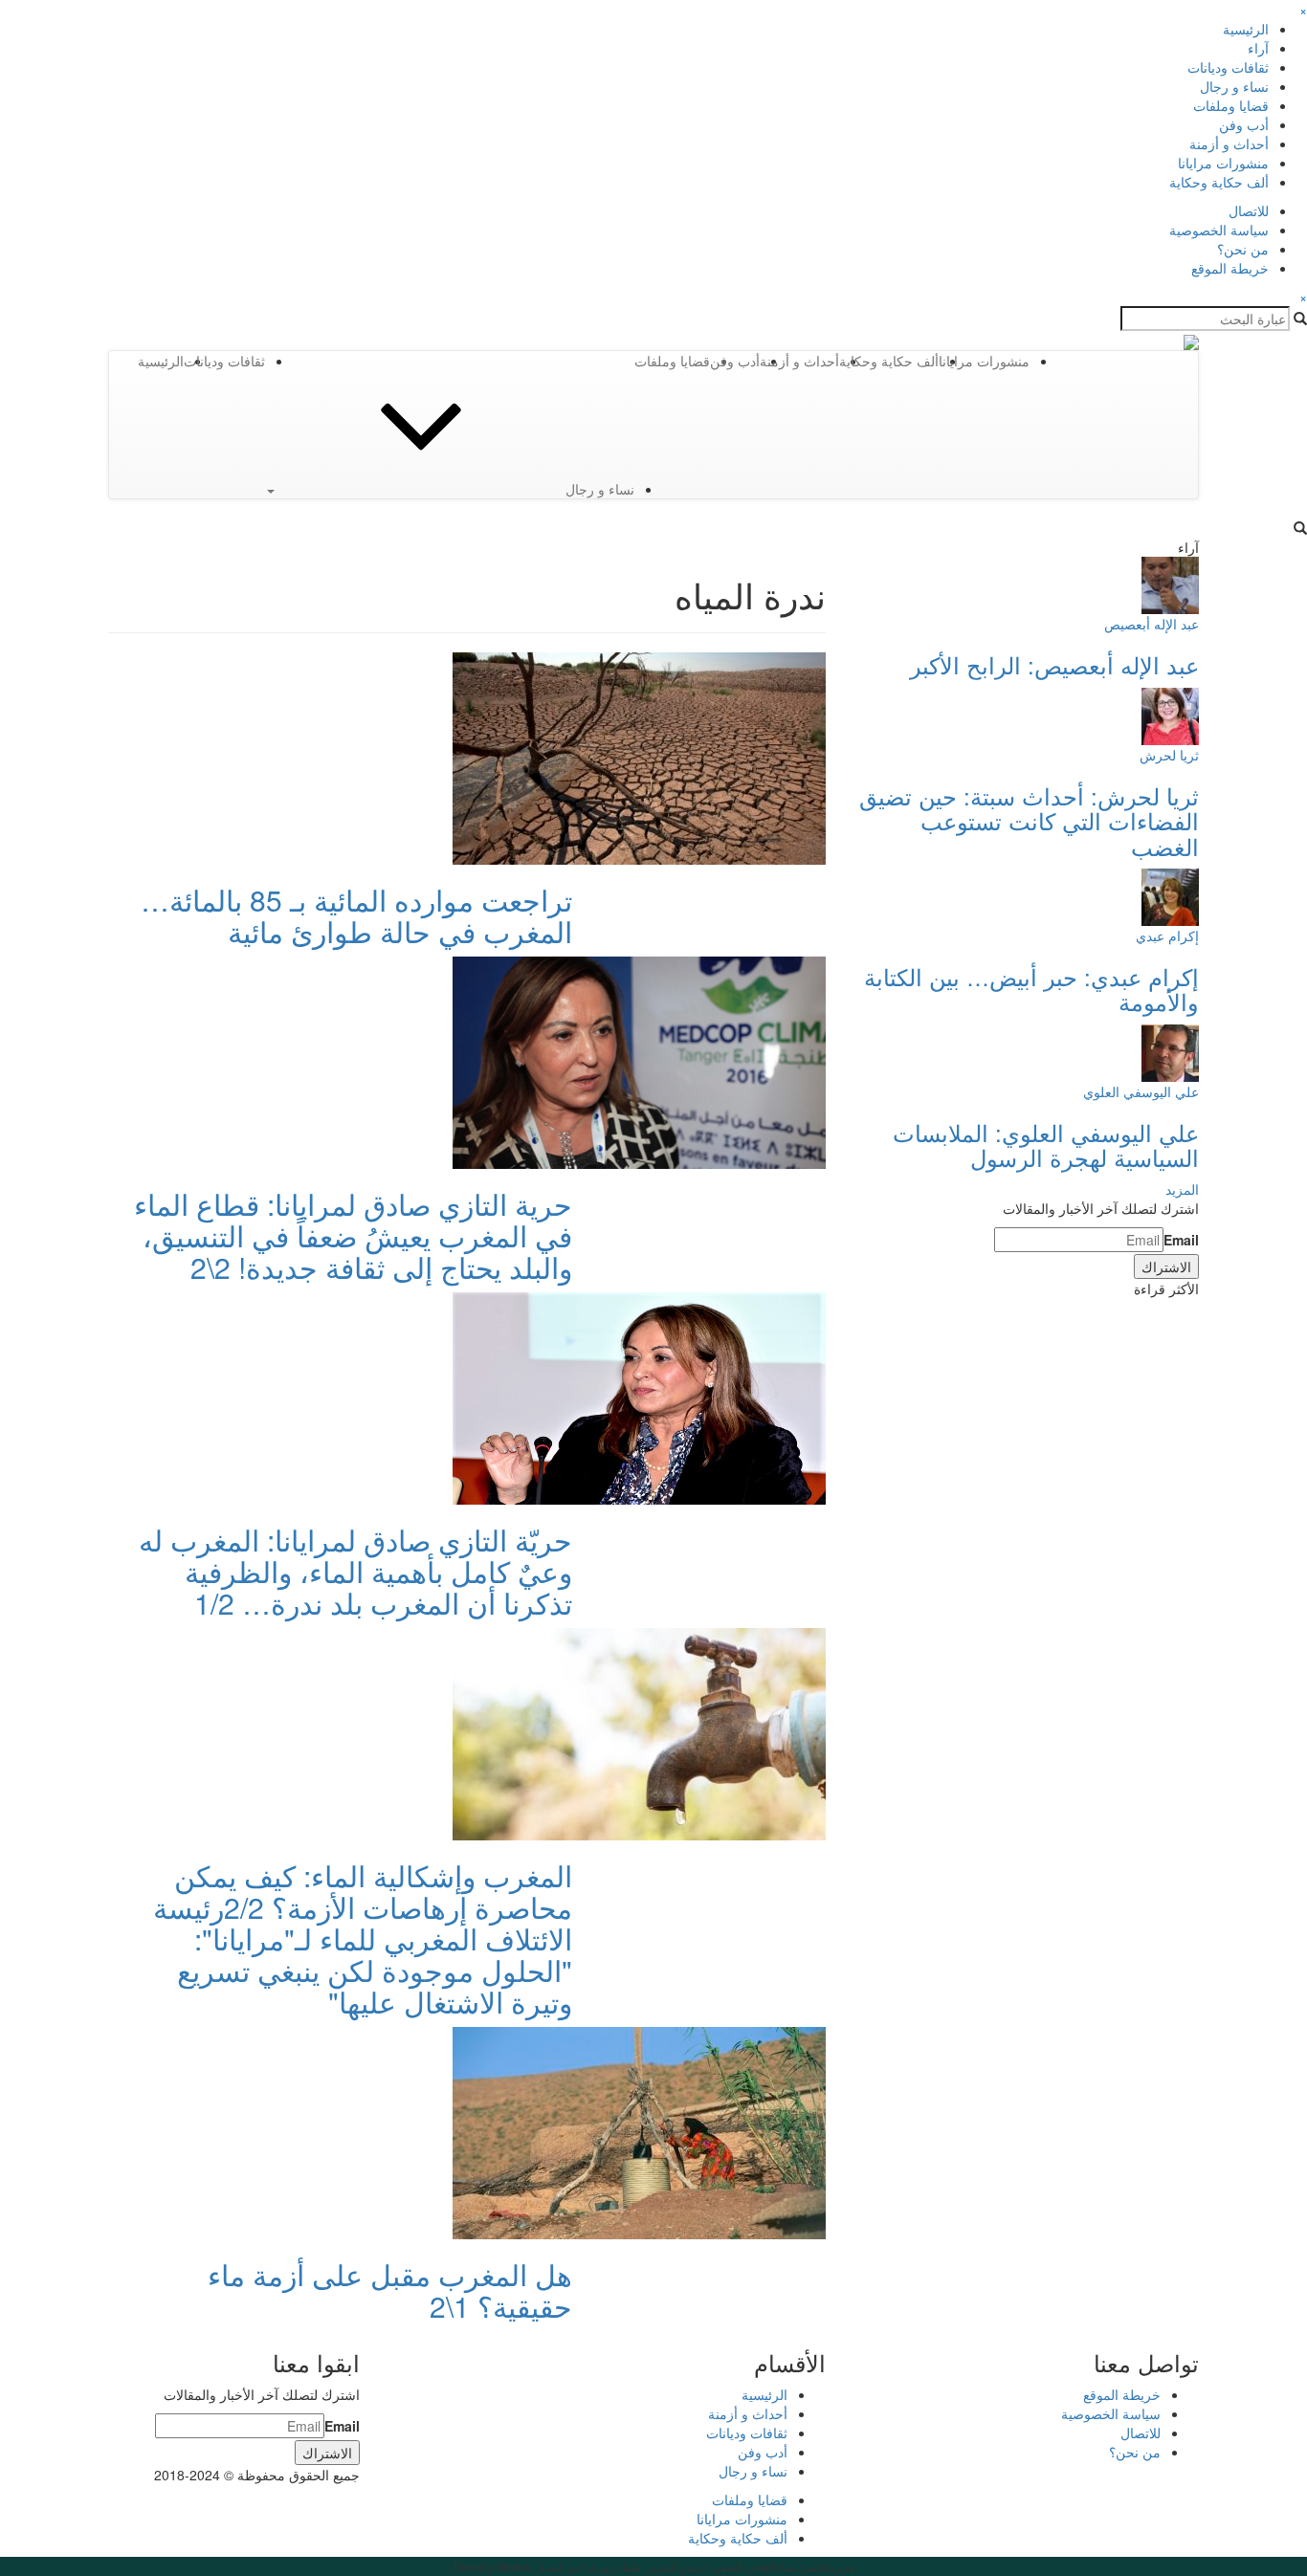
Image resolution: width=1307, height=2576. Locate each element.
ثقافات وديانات (1228, 67)
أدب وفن (1244, 124)
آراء (1258, 48)
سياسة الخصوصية (1219, 230)
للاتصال (1249, 210)
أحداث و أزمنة (1229, 143)
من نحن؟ (1243, 249)
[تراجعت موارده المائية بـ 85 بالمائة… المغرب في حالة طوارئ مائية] (639, 757)
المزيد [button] (1182, 1189)
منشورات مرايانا (1223, 163)
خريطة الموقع (1230, 268)
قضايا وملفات (1231, 105)
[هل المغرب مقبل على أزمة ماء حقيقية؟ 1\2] (639, 2131)
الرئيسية (1246, 29)
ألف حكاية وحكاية (1219, 182)
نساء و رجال (1234, 86)
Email (1181, 1240)
